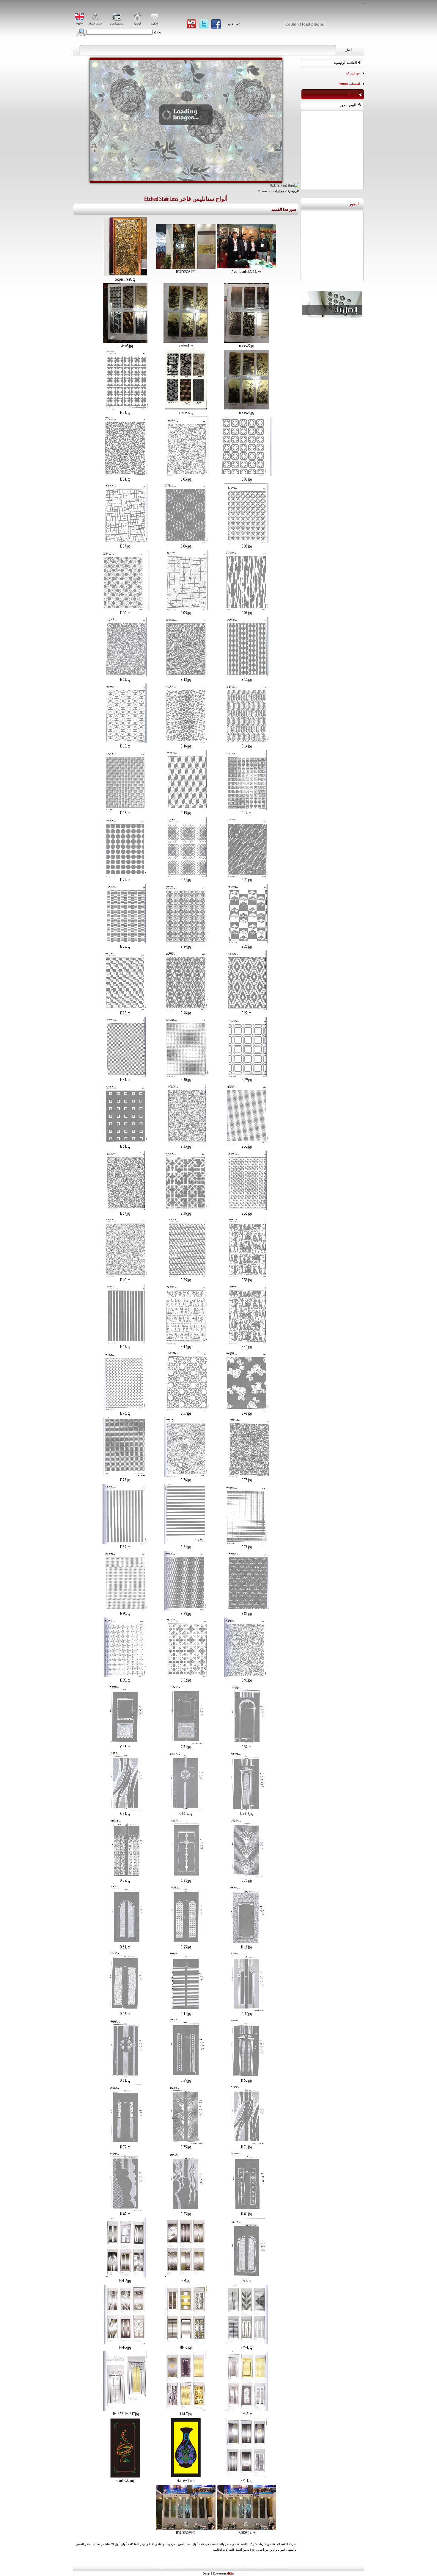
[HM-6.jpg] (246, 2410)
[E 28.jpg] (125, 1009)
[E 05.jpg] (246, 542)
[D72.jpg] (247, 2276)
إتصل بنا (154, 24)
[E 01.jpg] (125, 408)
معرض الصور (116, 24)
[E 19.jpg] (186, 808)
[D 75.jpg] (186, 2143)
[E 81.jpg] (186, 1543)
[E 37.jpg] (125, 1209)
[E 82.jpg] (125, 1543)
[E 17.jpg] (246, 808)
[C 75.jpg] (247, 1876)
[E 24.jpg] (186, 942)
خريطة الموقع (95, 24)
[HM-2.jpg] (125, 2276)
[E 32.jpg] (247, 1142)
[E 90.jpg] (125, 1609)
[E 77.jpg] (125, 1476)
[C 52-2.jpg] (246, 1809)
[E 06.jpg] (186, 542)
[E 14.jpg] (247, 742)
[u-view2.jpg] (186, 408)
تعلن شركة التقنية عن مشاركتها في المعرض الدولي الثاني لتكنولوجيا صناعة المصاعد (87, 50)
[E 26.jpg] (186, 1009)
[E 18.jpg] (125, 808)
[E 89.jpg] (186, 1609)
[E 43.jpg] (125, 1342)
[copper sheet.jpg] (125, 275)
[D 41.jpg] (186, 2009)
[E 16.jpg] (186, 742)
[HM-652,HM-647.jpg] (125, 2410)
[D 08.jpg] (125, 1876)
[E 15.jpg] (125, 742)
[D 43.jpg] (125, 2009)
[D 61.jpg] (125, 2076)
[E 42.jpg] (186, 1342)
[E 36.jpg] (186, 1209)
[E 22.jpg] (125, 875)
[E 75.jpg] (247, 1476)
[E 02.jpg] (246, 475)
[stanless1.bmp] (186, 2476)
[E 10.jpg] (125, 609)
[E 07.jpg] (125, 542)
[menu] (333, 84)
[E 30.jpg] (186, 1075)
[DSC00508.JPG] (186, 268)
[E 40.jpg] (125, 1276)
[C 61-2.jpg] (186, 1809)
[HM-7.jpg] (186, 2410)
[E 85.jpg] (246, 1609)
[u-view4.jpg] (186, 342)
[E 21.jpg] (186, 875)
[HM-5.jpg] (186, 2343)
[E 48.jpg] (247, 1409)
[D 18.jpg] (246, 1943)
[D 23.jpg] (186, 1943)
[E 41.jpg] (247, 1342)
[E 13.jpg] (125, 675)
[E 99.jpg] (125, 1676)
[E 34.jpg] (125, 1142)
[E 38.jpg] (247, 1276)
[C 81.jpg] (186, 1876)
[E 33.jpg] (186, 1142)
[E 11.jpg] (246, 675)
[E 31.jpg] (125, 1075)
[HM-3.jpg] (125, 2343)
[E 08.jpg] (247, 609)
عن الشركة (353, 73)
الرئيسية (137, 24)
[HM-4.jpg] (246, 2343)
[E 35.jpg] (246, 1209)
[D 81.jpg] (247, 2210)
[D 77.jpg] (125, 2143)
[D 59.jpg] (186, 2076)
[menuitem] (333, 73)
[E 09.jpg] (186, 609)
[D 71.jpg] (246, 2143)
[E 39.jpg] (186, 1276)
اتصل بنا (353, 94)
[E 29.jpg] (246, 1075)
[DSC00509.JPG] (246, 2528)
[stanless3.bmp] (125, 2476)
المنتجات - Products (349, 84)
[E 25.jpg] (125, 942)
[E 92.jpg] (186, 1676)
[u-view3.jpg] (125, 342)
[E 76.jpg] (186, 1476)
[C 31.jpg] (186, 1743)
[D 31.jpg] (125, 1943)
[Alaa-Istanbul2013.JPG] (246, 267)
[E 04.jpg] (125, 475)
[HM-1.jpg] (246, 2476)
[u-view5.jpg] (246, 342)
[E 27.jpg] (246, 1009)
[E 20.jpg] (247, 875)
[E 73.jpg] (125, 1409)
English (79, 24)
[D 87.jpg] (125, 2210)
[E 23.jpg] (247, 942)
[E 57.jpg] (186, 1409)
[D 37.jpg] (246, 2009)
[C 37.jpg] (246, 1743)
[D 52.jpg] (246, 2076)
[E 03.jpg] (186, 475)
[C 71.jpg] (125, 1809)
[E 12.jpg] (186, 675)
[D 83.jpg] (186, 2210)
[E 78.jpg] (247, 1543)
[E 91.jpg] (247, 1676)
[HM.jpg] (186, 2276)
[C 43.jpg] (125, 1743)
